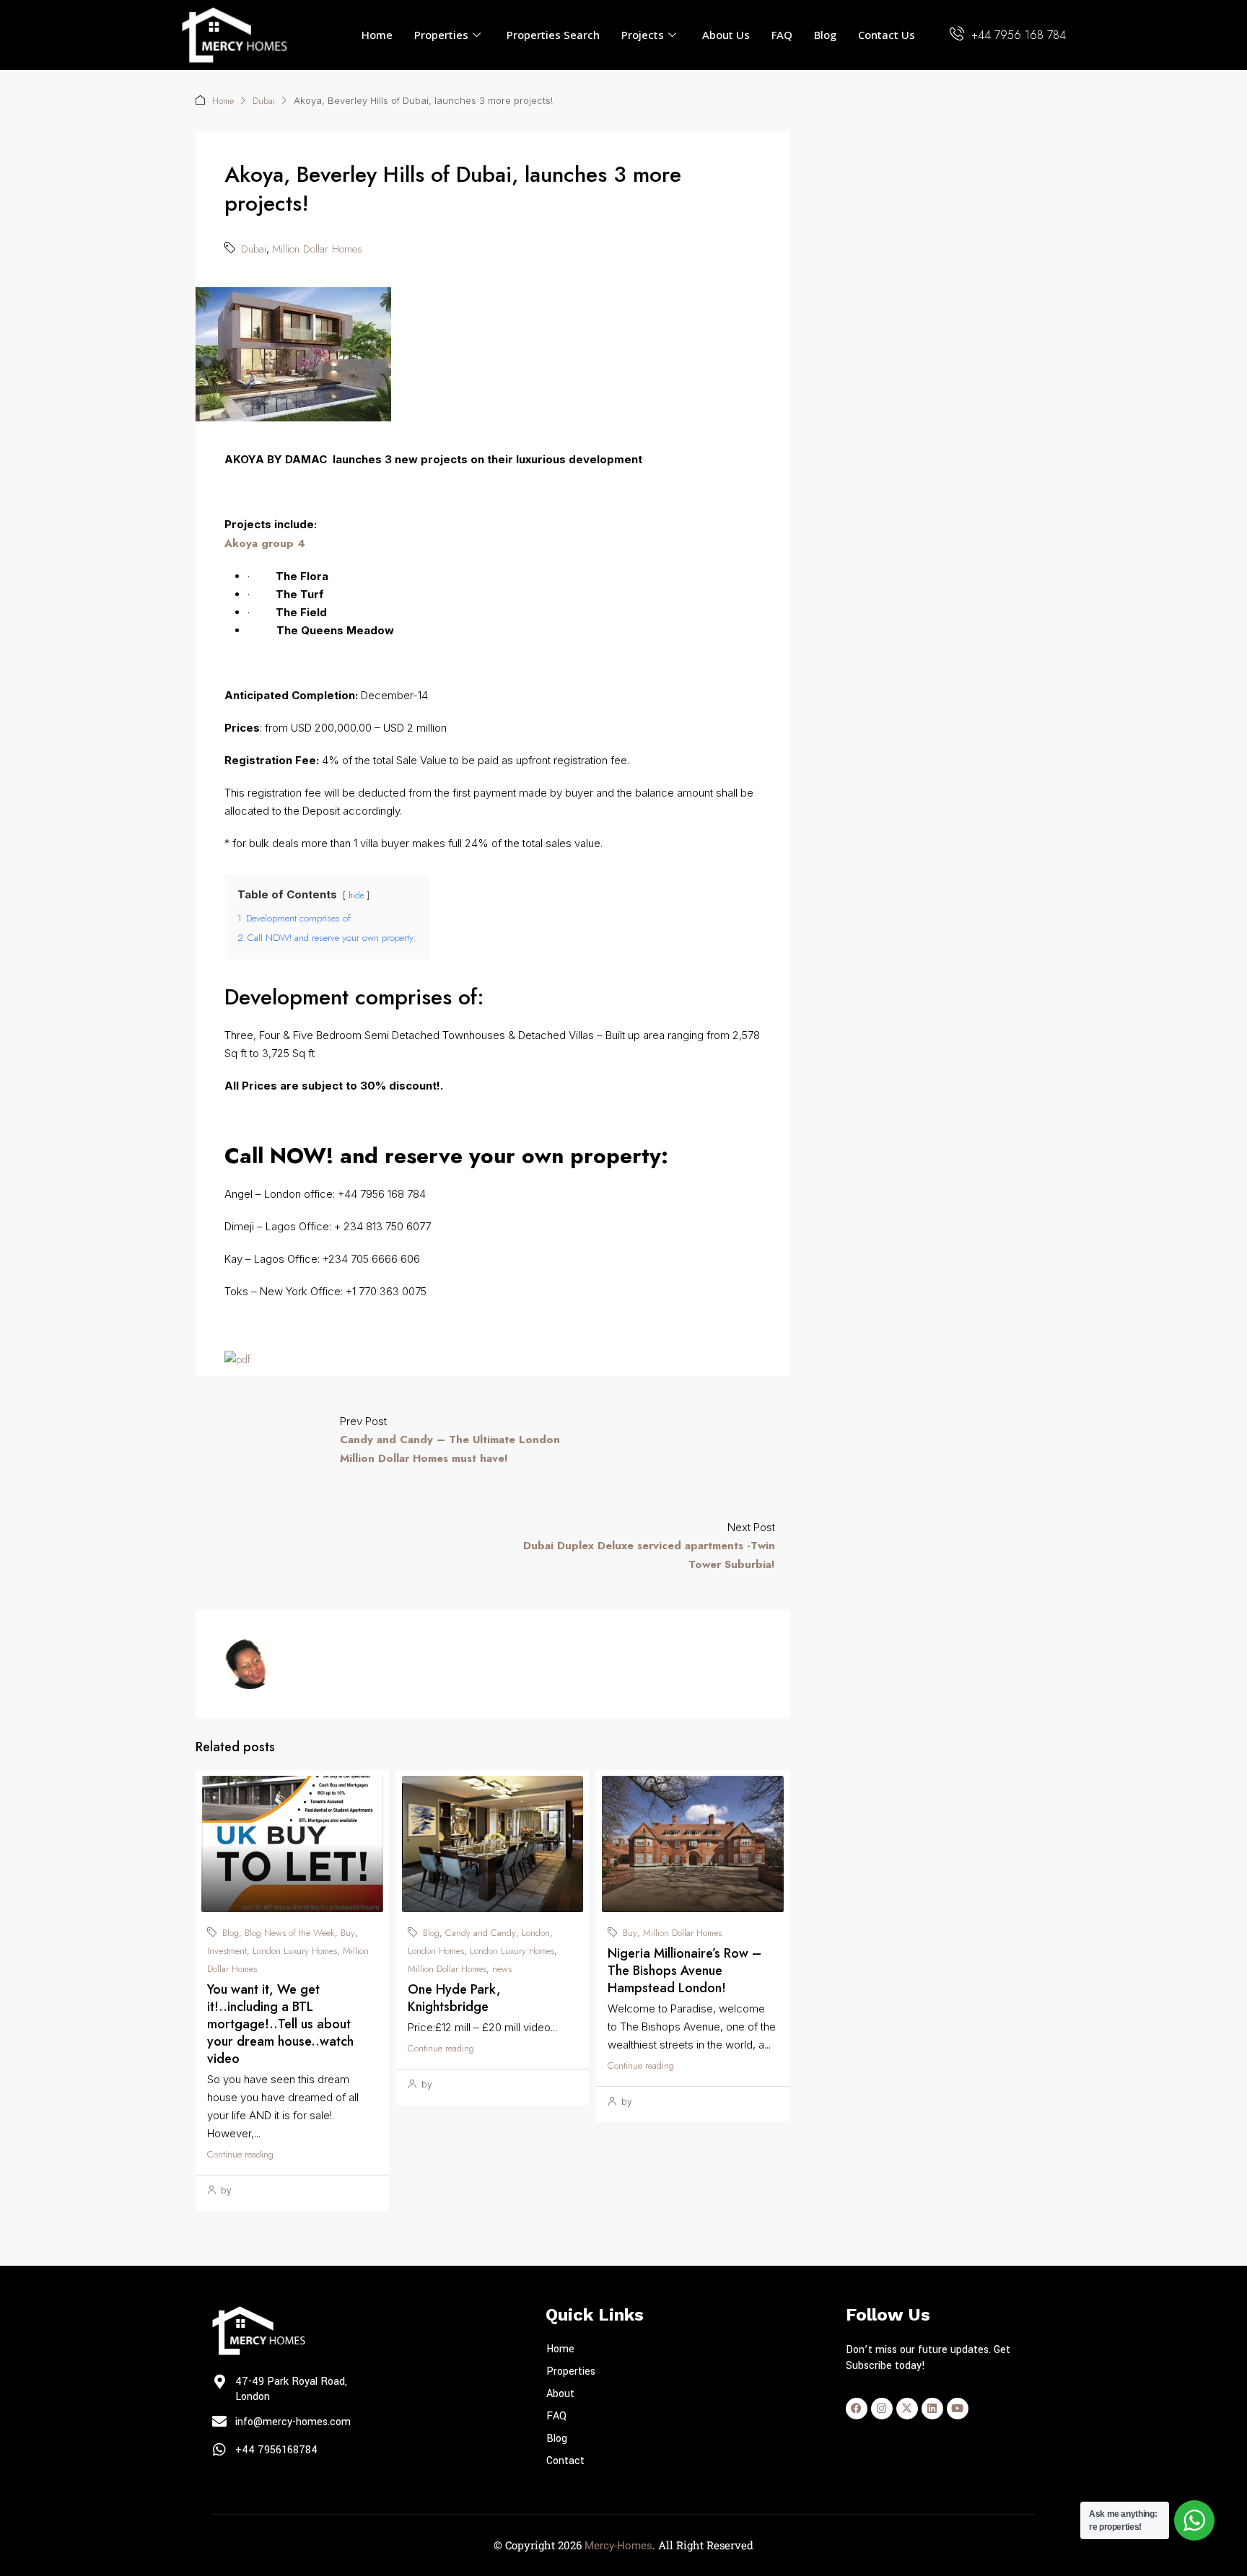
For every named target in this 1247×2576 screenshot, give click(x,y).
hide (356, 895)
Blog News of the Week (290, 1933)
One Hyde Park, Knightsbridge (454, 1998)
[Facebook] (857, 2409)
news (502, 1969)
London (536, 1933)
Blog (825, 35)
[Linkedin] (932, 2409)
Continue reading (240, 2154)
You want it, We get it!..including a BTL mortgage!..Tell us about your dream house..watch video (280, 2024)
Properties (441, 35)
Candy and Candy (481, 1933)
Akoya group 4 (265, 543)
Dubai (264, 101)
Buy (348, 1933)
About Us (726, 35)
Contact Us (887, 35)
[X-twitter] (907, 2409)
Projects (643, 35)
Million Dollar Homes (317, 249)
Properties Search (553, 35)
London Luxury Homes (295, 1951)
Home (377, 35)
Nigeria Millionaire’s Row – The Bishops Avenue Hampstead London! (684, 1971)
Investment (227, 1951)
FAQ (782, 35)
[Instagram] (882, 2409)
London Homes (436, 1951)
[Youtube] (958, 2409)
